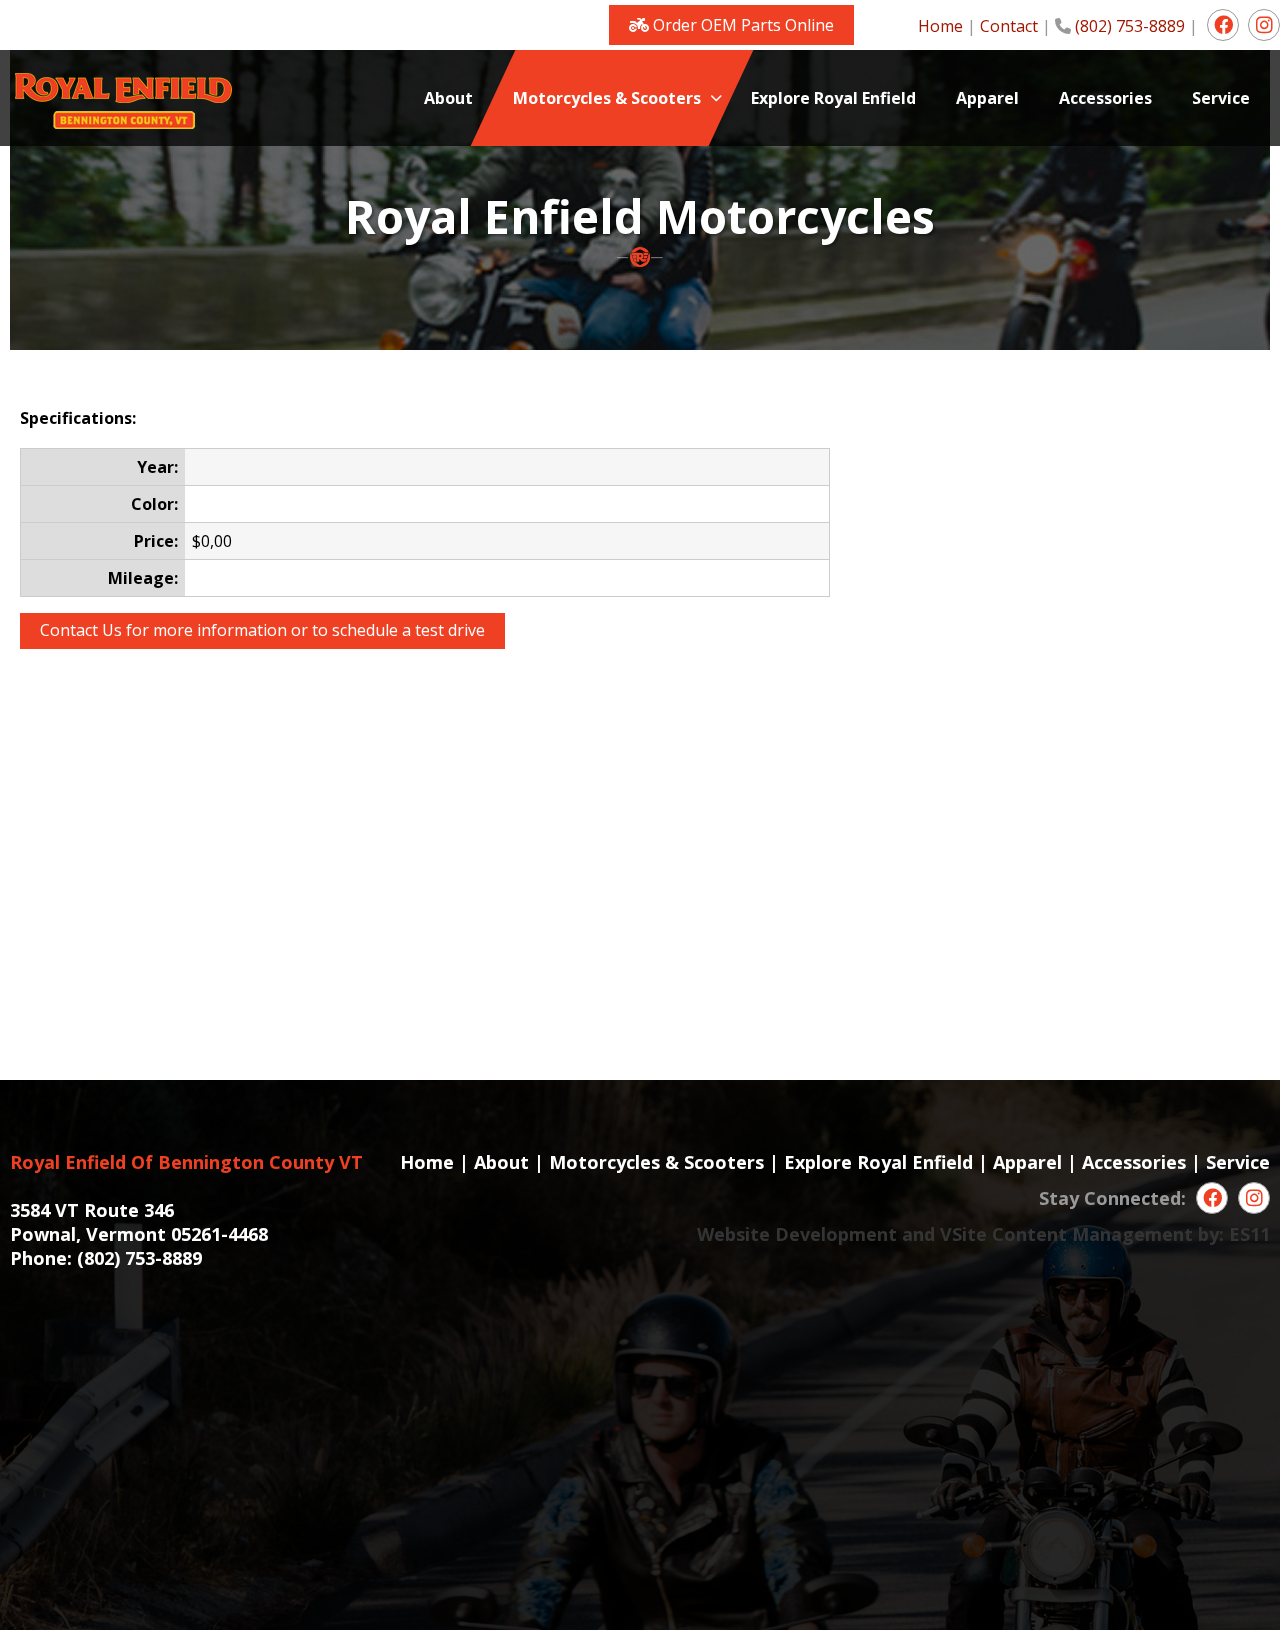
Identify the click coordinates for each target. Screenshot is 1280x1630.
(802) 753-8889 (1130, 26)
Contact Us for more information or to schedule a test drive (262, 630)
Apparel (1027, 1162)
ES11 (1249, 1234)
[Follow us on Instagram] (1264, 25)
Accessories (1134, 1162)
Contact (1009, 26)
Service (1238, 1162)
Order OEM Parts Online (741, 25)
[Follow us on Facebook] (1223, 25)
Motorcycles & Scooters (656, 1162)
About (501, 1162)
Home (940, 26)
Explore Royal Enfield (878, 1162)
